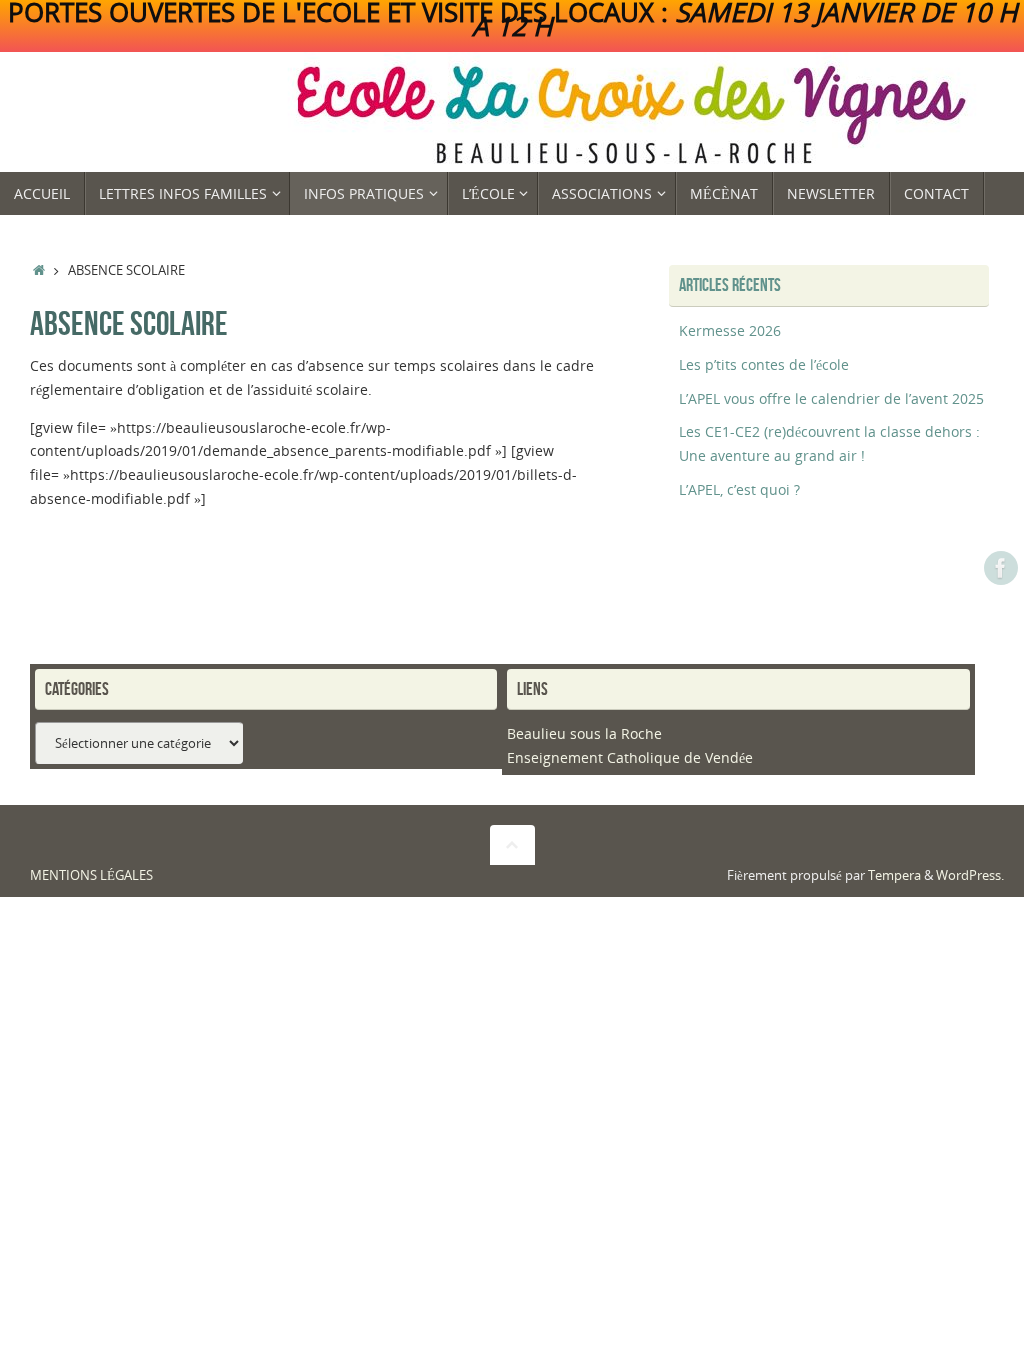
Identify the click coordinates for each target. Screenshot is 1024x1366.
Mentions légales (91, 875)
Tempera (894, 875)
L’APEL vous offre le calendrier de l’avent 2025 (831, 398)
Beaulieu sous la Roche (584, 733)
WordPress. (970, 875)
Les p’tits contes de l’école (764, 364)
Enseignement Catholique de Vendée (630, 757)
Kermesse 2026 (730, 330)
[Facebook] (1001, 568)
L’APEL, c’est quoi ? (739, 489)
